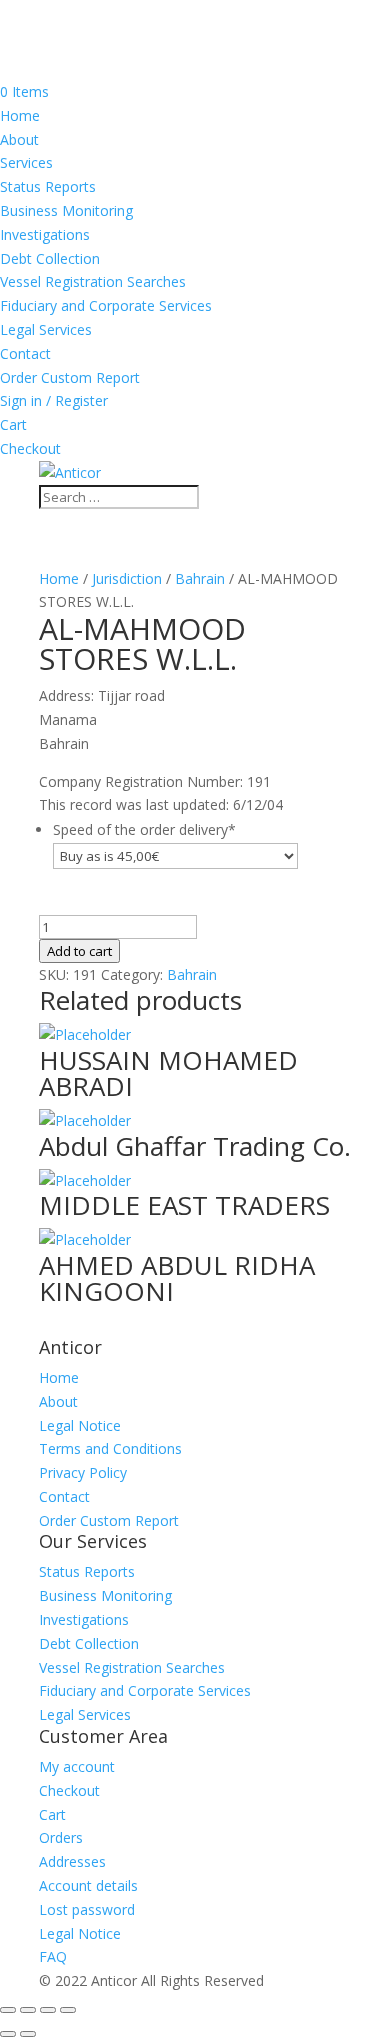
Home (20, 115)
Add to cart (79, 951)
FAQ (53, 1956)
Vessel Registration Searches (93, 281)
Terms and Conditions (110, 1448)
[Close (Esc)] (68, 2010)
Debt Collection (50, 258)
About (19, 139)
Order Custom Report (70, 377)
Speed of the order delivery (144, 829)
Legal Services (46, 329)
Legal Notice (80, 1425)
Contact (25, 353)
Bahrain (200, 578)
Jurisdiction (127, 578)
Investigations (45, 234)
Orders (61, 1837)
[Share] (48, 2010)
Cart (13, 424)
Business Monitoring (66, 210)
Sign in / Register (54, 400)
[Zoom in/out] (8, 2010)
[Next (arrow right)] (28, 2034)
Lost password (87, 1909)
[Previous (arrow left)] (8, 2034)
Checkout (30, 448)
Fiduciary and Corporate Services (106, 305)
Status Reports (48, 186)
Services (26, 162)
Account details (88, 1885)
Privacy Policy (83, 1472)
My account (77, 1766)
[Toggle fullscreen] (28, 2010)
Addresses (72, 1861)
